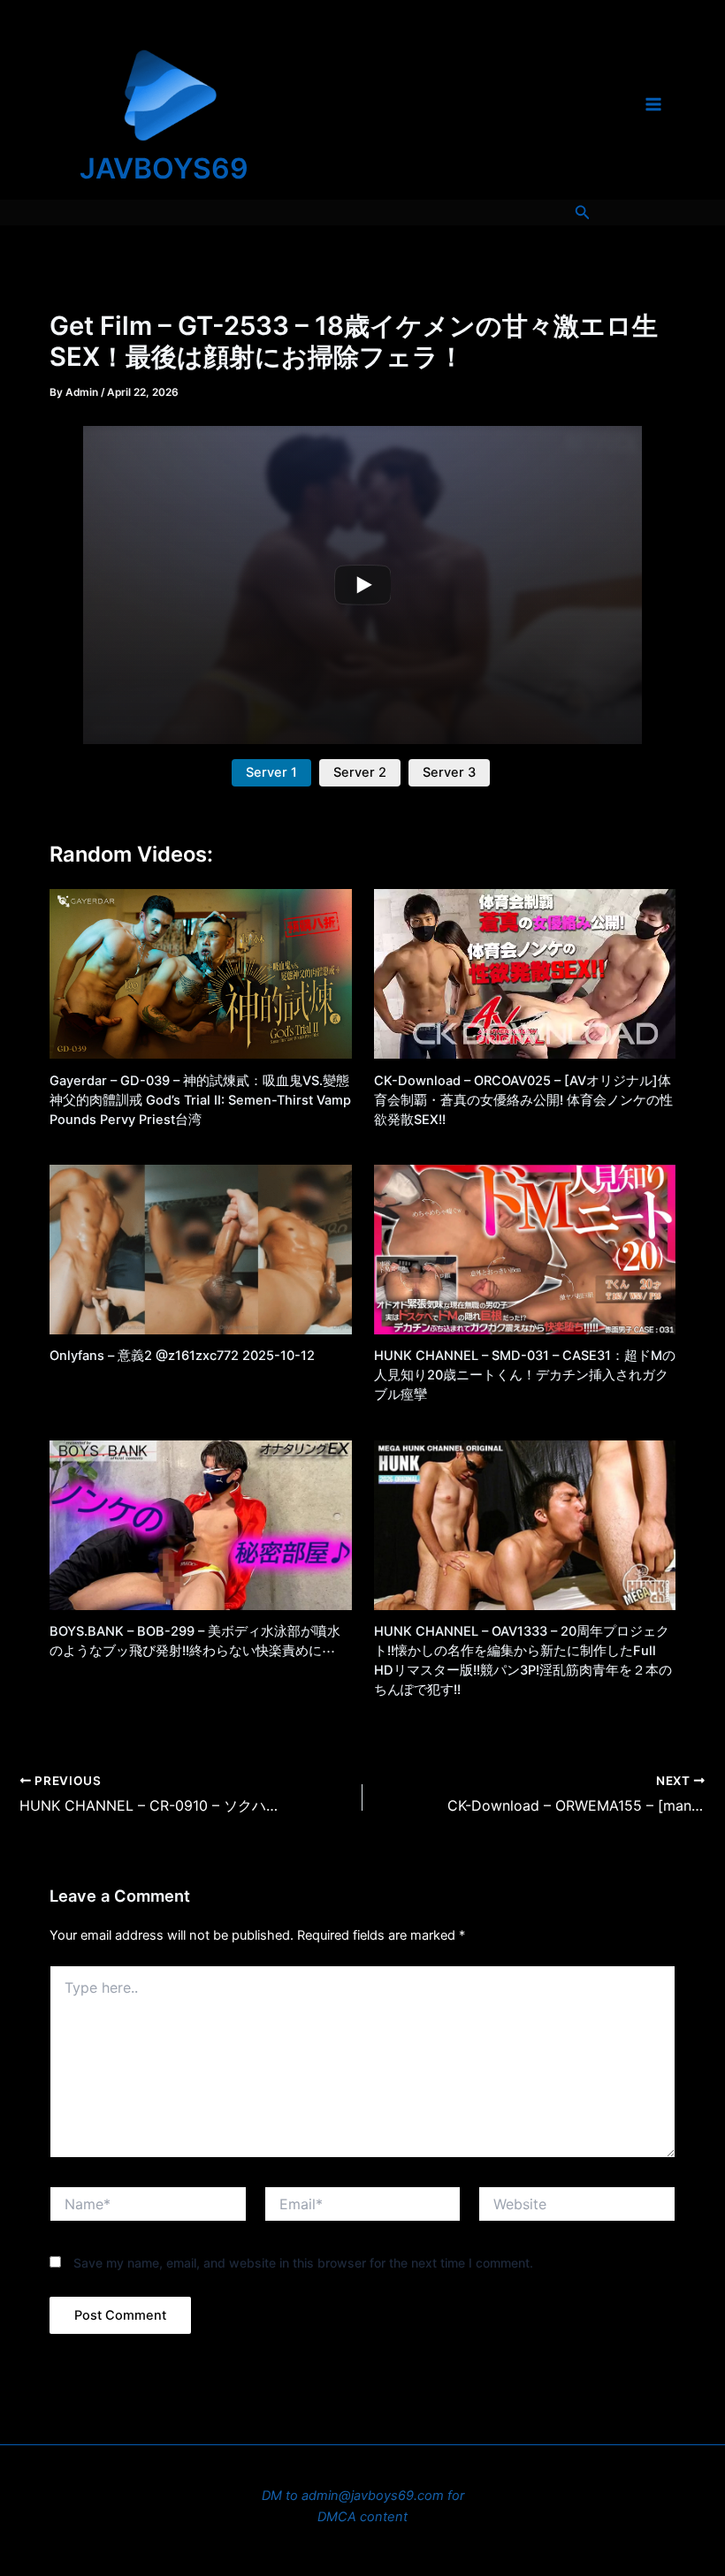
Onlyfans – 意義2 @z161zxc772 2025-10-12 (182, 1356)
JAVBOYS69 (164, 168)
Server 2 (360, 772)
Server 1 (271, 772)
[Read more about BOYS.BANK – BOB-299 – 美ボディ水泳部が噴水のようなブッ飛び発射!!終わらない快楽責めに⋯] (200, 1524)
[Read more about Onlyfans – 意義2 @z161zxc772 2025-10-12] (200, 1249)
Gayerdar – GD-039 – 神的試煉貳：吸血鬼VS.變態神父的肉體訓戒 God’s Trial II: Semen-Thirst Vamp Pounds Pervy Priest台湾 (200, 1100)
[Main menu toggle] (653, 104)
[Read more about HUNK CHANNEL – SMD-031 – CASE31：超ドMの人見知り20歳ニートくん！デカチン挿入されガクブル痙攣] (525, 1249)
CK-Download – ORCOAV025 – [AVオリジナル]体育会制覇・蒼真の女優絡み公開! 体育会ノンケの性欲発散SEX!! (523, 1100)
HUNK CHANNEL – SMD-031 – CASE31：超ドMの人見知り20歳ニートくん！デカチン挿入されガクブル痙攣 (525, 1375)
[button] (583, 213)
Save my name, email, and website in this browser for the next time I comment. (303, 2263)
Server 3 (449, 772)
